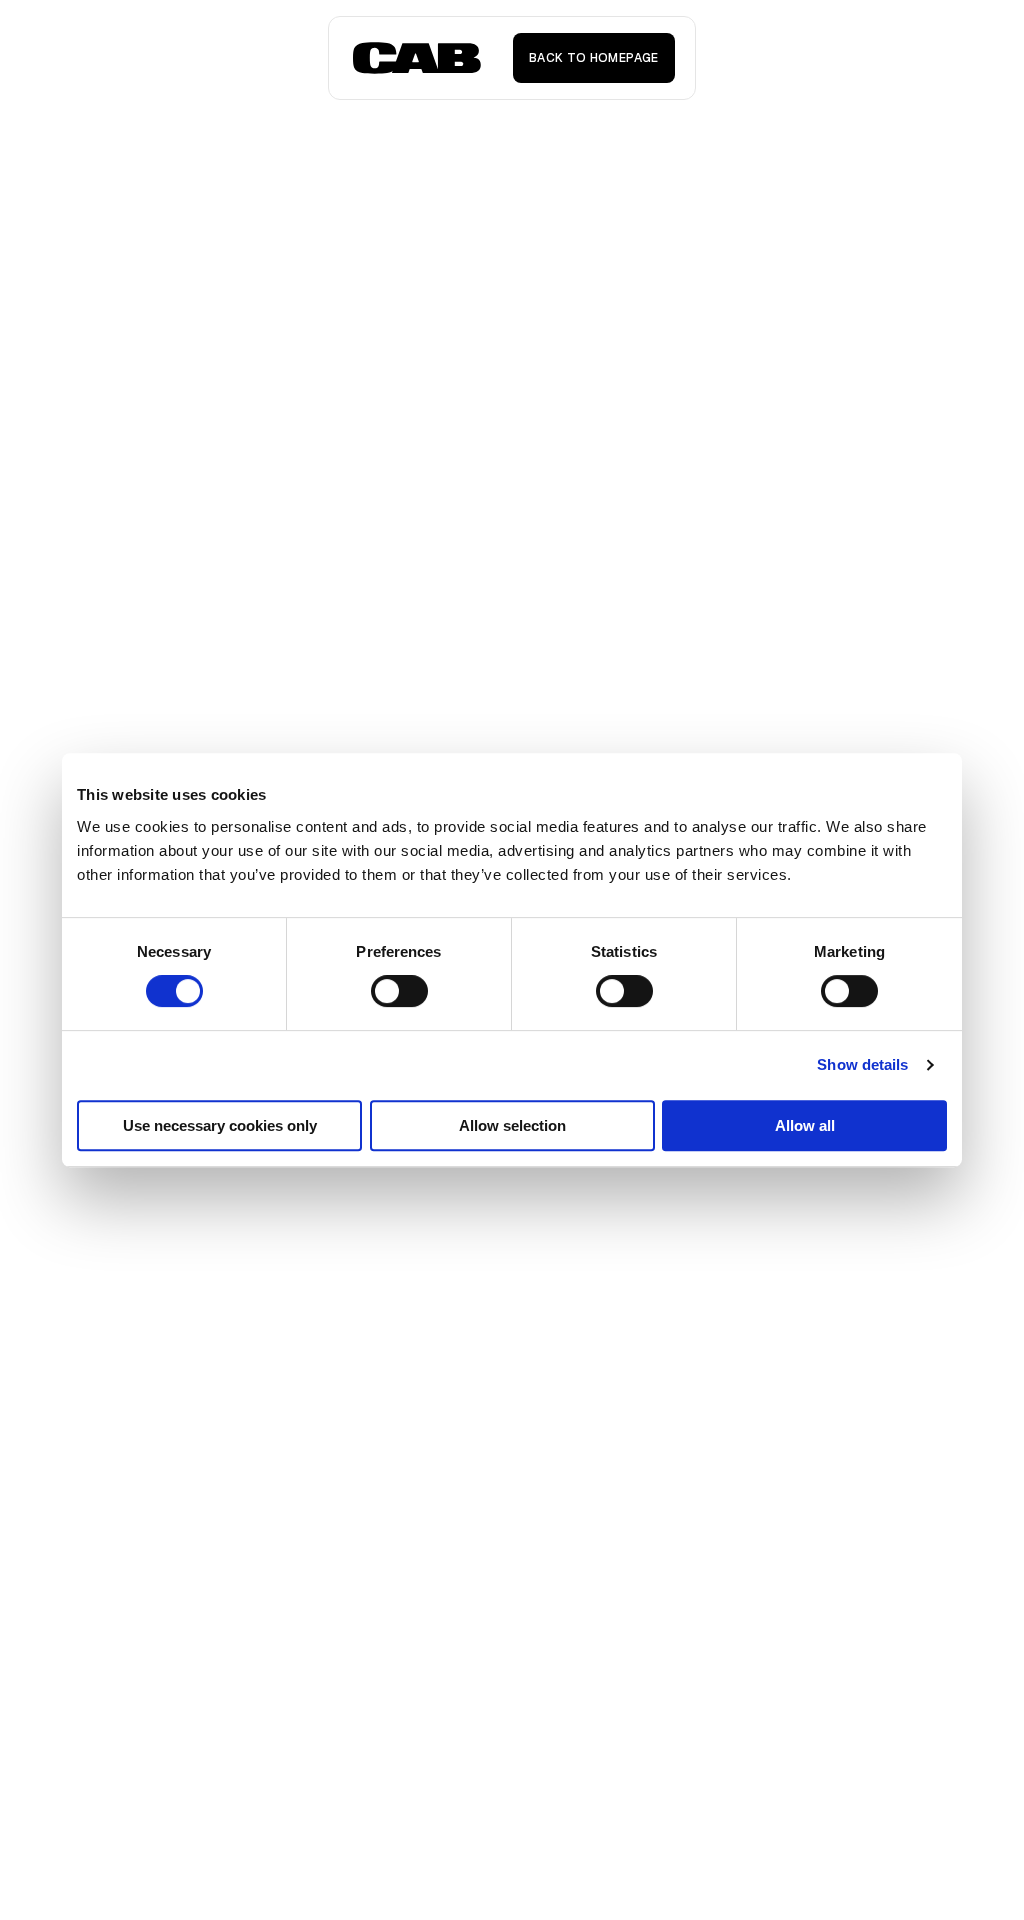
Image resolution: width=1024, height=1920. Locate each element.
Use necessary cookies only (220, 1125)
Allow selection (512, 1125)
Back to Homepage (594, 58)
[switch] (399, 991)
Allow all (805, 1125)
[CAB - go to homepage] (417, 58)
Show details (862, 1064)
